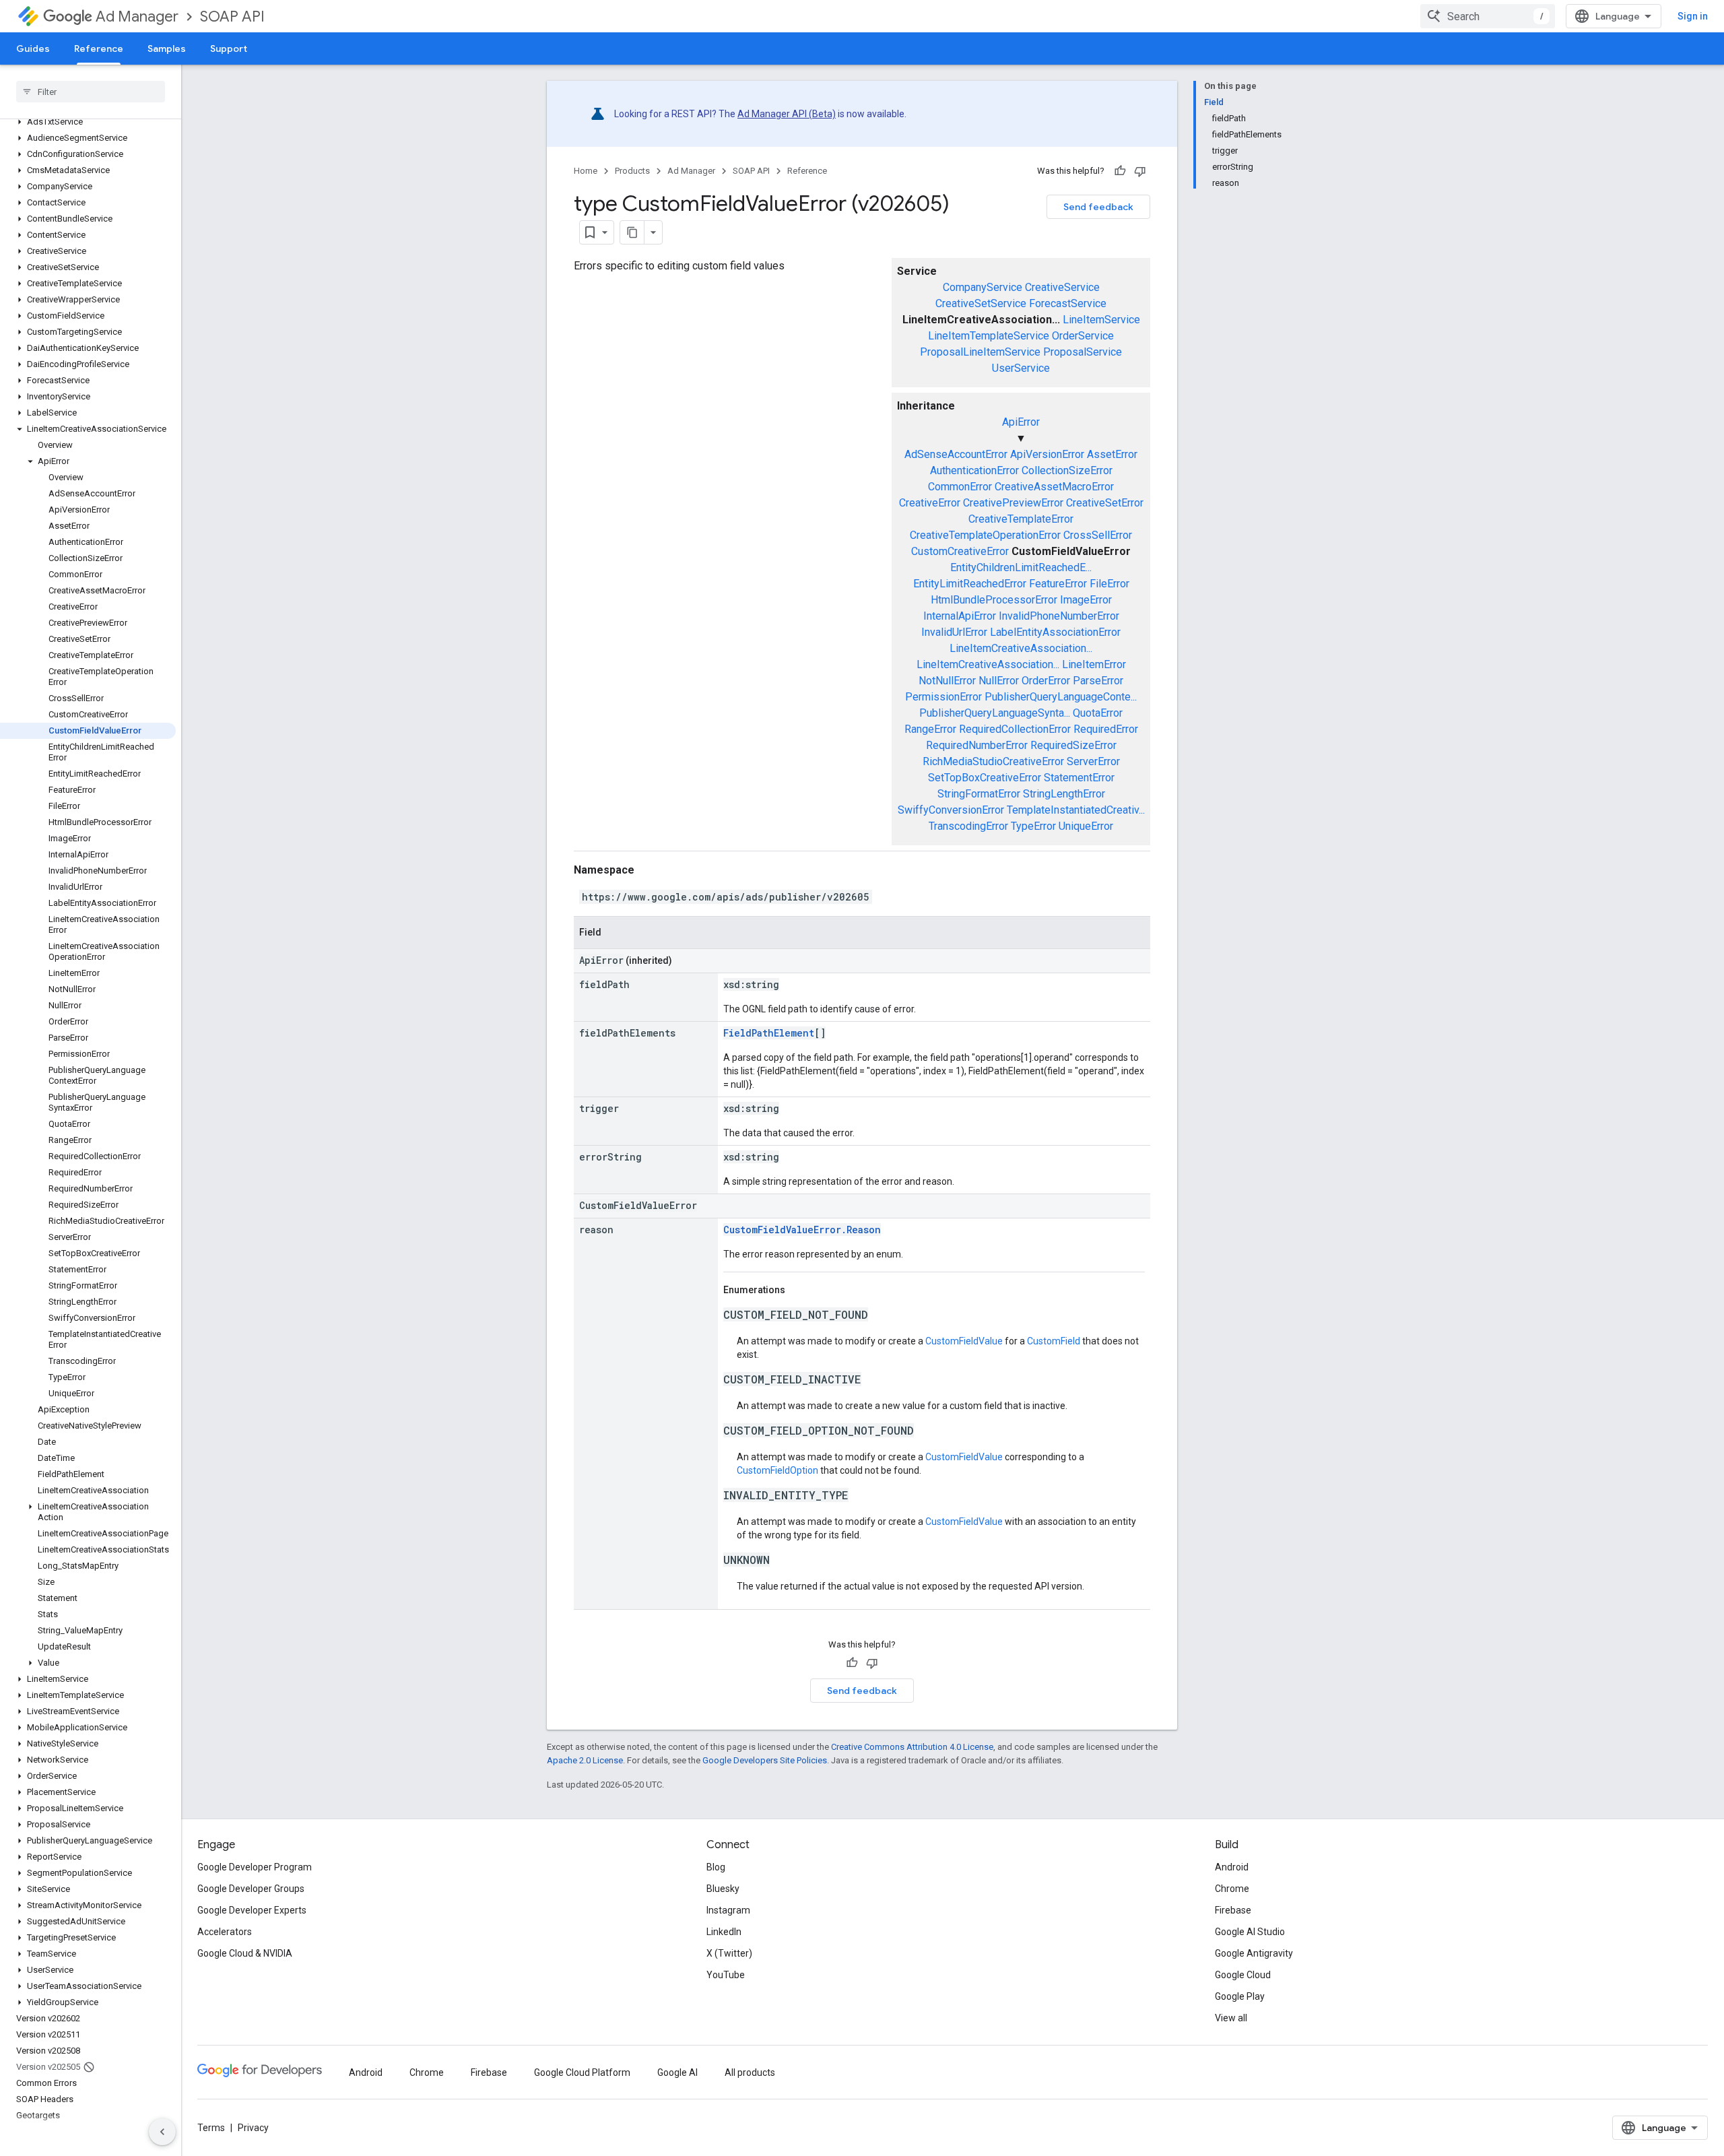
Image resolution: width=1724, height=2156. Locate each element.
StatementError (1079, 778)
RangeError (930, 729)
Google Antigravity (1254, 1953)
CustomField (1054, 1341)
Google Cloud (1243, 1975)
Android (1232, 1867)
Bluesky (723, 1889)
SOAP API (232, 17)
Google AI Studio (1250, 1932)
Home (586, 171)
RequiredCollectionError (1015, 729)
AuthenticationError (974, 470)
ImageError (1086, 600)
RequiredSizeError (1073, 745)
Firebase (1233, 1910)
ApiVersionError (1047, 454)
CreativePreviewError (1013, 503)
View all (1231, 2018)
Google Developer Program (255, 1867)
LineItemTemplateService (989, 336)
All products (750, 2072)
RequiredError (1106, 729)
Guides (33, 48)
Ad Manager (137, 17)
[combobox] (1488, 16)
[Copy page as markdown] (632, 232)
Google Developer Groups (251, 1889)
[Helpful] (1120, 171)
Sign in (1693, 16)
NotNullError (947, 681)
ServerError (1093, 761)
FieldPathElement (769, 1033)
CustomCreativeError (960, 551)
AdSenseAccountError (956, 454)
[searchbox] (91, 92)
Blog (716, 1867)
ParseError (1098, 681)
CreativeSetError (1105, 503)
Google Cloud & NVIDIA (245, 1953)
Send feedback (1098, 207)
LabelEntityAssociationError (1055, 632)
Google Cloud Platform (582, 2072)
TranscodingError (968, 826)
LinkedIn (724, 1932)
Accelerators (225, 1932)
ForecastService (1068, 303)
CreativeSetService (981, 303)
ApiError (1021, 422)
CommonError (960, 487)
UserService (1021, 368)
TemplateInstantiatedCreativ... (1076, 810)
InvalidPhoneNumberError (1059, 616)
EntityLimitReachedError (970, 584)
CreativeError (930, 503)
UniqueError (1086, 826)
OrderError (1046, 681)
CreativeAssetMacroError (1054, 487)
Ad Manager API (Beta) (787, 114)
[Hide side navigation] (162, 2132)
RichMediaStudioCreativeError (993, 761)
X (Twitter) (729, 1953)
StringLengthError (1064, 794)
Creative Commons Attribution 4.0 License (912, 1747)
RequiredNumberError (977, 745)
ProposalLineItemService (980, 352)
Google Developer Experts (252, 1910)
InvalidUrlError (954, 632)
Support (229, 48)
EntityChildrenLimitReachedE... (1021, 567)
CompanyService (983, 287)
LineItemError (1094, 664)
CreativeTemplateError (1021, 519)
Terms (211, 2128)
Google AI (677, 2072)
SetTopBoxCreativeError (985, 778)
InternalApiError (960, 616)
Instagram (728, 1910)
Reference (99, 48)
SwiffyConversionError (951, 810)
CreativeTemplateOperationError (985, 535)
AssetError (1112, 454)
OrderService (1083, 336)
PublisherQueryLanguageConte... (1061, 697)
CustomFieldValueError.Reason (802, 1230)
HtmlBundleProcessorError (994, 600)
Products (632, 171)
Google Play (1240, 1996)
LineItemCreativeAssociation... (1021, 648)
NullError (999, 681)
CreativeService (1062, 287)
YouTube (726, 1975)
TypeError (1033, 826)
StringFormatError (979, 794)
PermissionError (943, 697)
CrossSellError (1098, 535)
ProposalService (1083, 352)
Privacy (253, 2128)
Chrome (1232, 1889)
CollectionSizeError (1067, 470)
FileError (1109, 584)
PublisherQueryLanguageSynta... (995, 713)
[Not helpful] (1140, 171)
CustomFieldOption (777, 1470)
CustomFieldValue (964, 1341)
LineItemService (1101, 320)
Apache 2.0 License (585, 1760)
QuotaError (1098, 713)
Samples (167, 48)
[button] (88, 122)
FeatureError (1058, 584)
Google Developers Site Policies (765, 1760)
